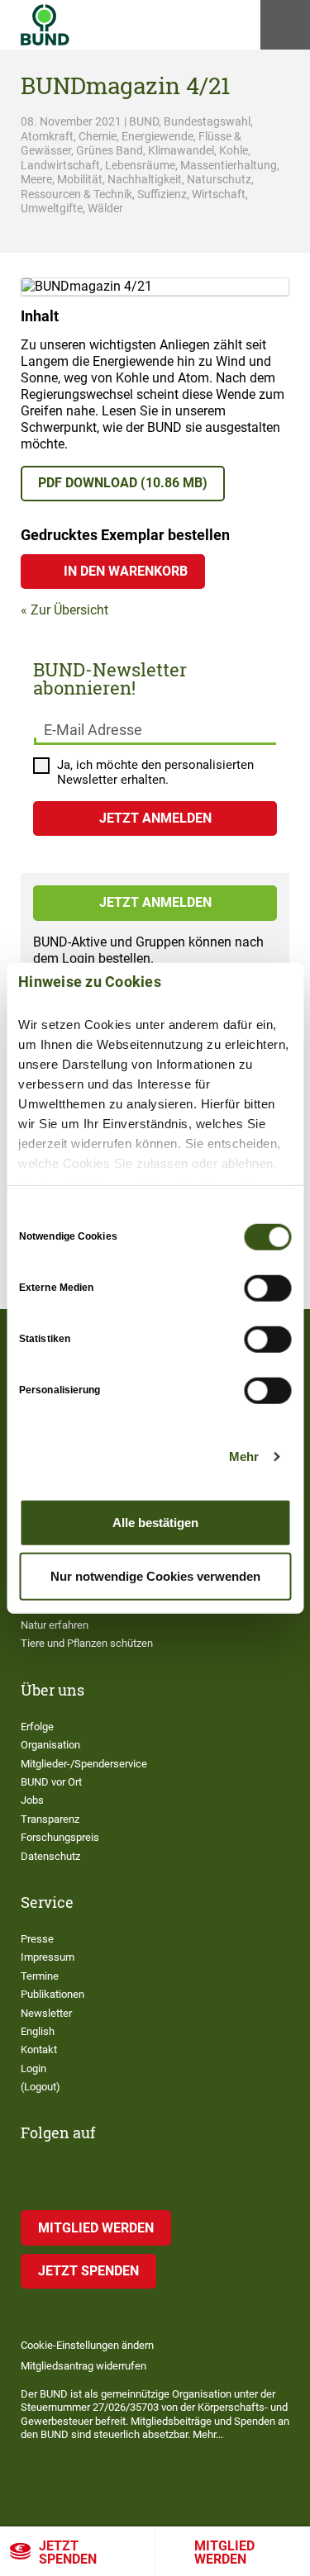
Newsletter (46, 2013)
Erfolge (37, 1727)
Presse (37, 1939)
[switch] (267, 1288)
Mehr (244, 1456)
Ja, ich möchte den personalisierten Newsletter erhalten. (155, 773)
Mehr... (208, 2434)
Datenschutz (50, 1856)
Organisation (50, 1745)
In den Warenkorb (126, 571)
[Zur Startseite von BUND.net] (45, 25)
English (38, 2031)
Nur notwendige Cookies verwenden (155, 1576)
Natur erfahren (55, 1625)
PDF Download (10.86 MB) (123, 483)
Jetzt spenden (68, 2552)
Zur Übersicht (69, 610)
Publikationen (52, 1994)
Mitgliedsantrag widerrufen (83, 2366)
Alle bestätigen (155, 1522)
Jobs (32, 1800)
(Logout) (41, 2087)
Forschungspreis (60, 1837)
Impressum (48, 1957)
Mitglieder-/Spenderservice (84, 1764)
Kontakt (39, 2049)
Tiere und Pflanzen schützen (87, 1643)
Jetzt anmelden (155, 902)
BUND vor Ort (51, 1782)
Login (33, 2068)
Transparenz (50, 1819)
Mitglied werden (96, 2228)
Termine (40, 1976)
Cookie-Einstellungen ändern (87, 2345)
